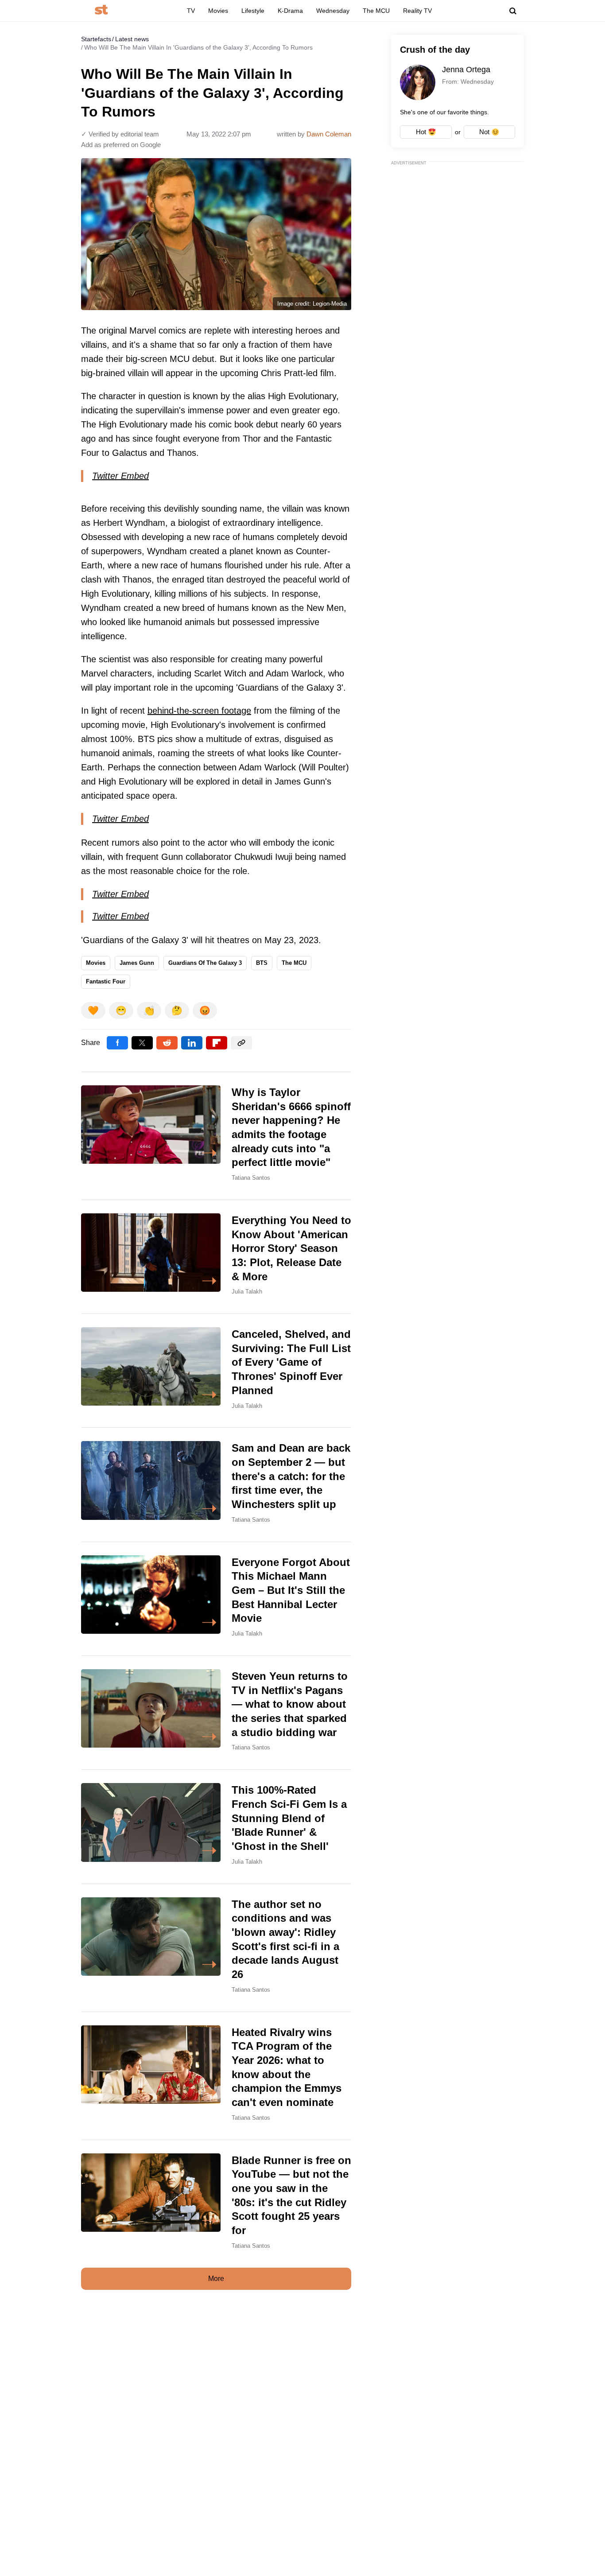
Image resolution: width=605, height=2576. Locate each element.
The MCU (376, 11)
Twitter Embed (120, 476)
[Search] (513, 11)
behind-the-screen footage (199, 711)
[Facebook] (117, 1043)
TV (191, 11)
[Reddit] (167, 1043)
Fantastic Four (106, 981)
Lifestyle (253, 11)
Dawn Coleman (329, 134)
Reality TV (417, 11)
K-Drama (290, 11)
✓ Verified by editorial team (120, 134)
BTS (262, 963)
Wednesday (333, 11)
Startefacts (96, 39)
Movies (218, 11)
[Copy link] (241, 1043)
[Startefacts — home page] (101, 10)
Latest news (132, 39)
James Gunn (137, 963)
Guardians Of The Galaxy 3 (205, 963)
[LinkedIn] (192, 1043)
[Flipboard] (217, 1043)
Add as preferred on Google (121, 145)
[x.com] (142, 1043)
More (216, 2279)
